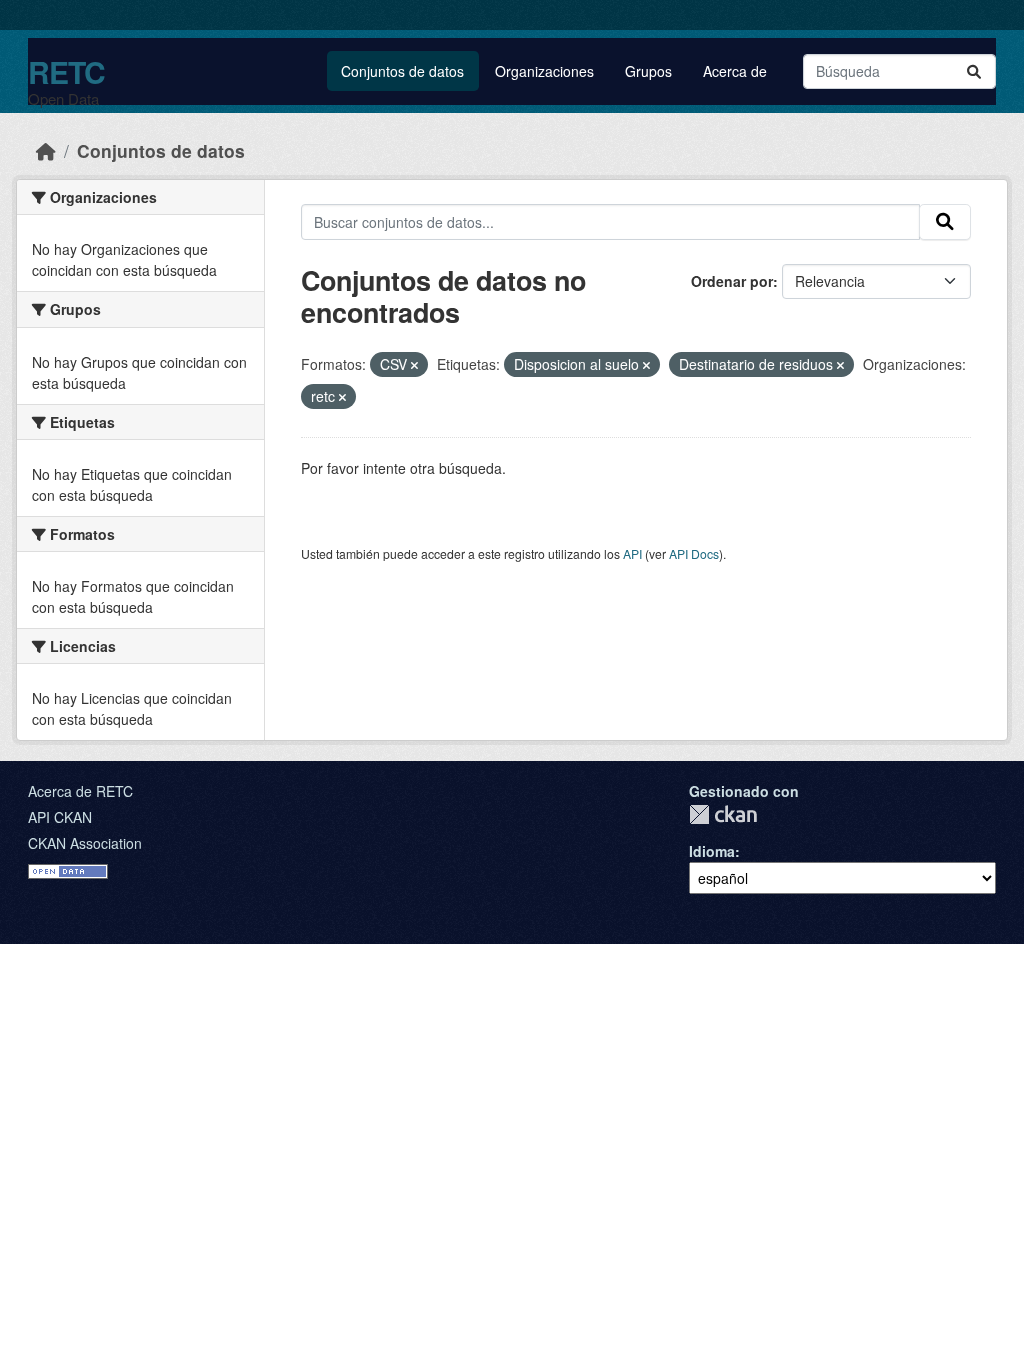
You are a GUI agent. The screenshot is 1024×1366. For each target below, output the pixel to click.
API (632, 553)
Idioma (712, 851)
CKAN (723, 814)
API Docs (694, 553)
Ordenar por (732, 281)
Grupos (648, 71)
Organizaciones (544, 71)
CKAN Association (85, 843)
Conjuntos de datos (402, 71)
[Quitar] (414, 365)
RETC (66, 71)
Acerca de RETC (80, 791)
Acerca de (735, 71)
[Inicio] (46, 150)
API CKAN (60, 817)
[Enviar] (974, 71)
